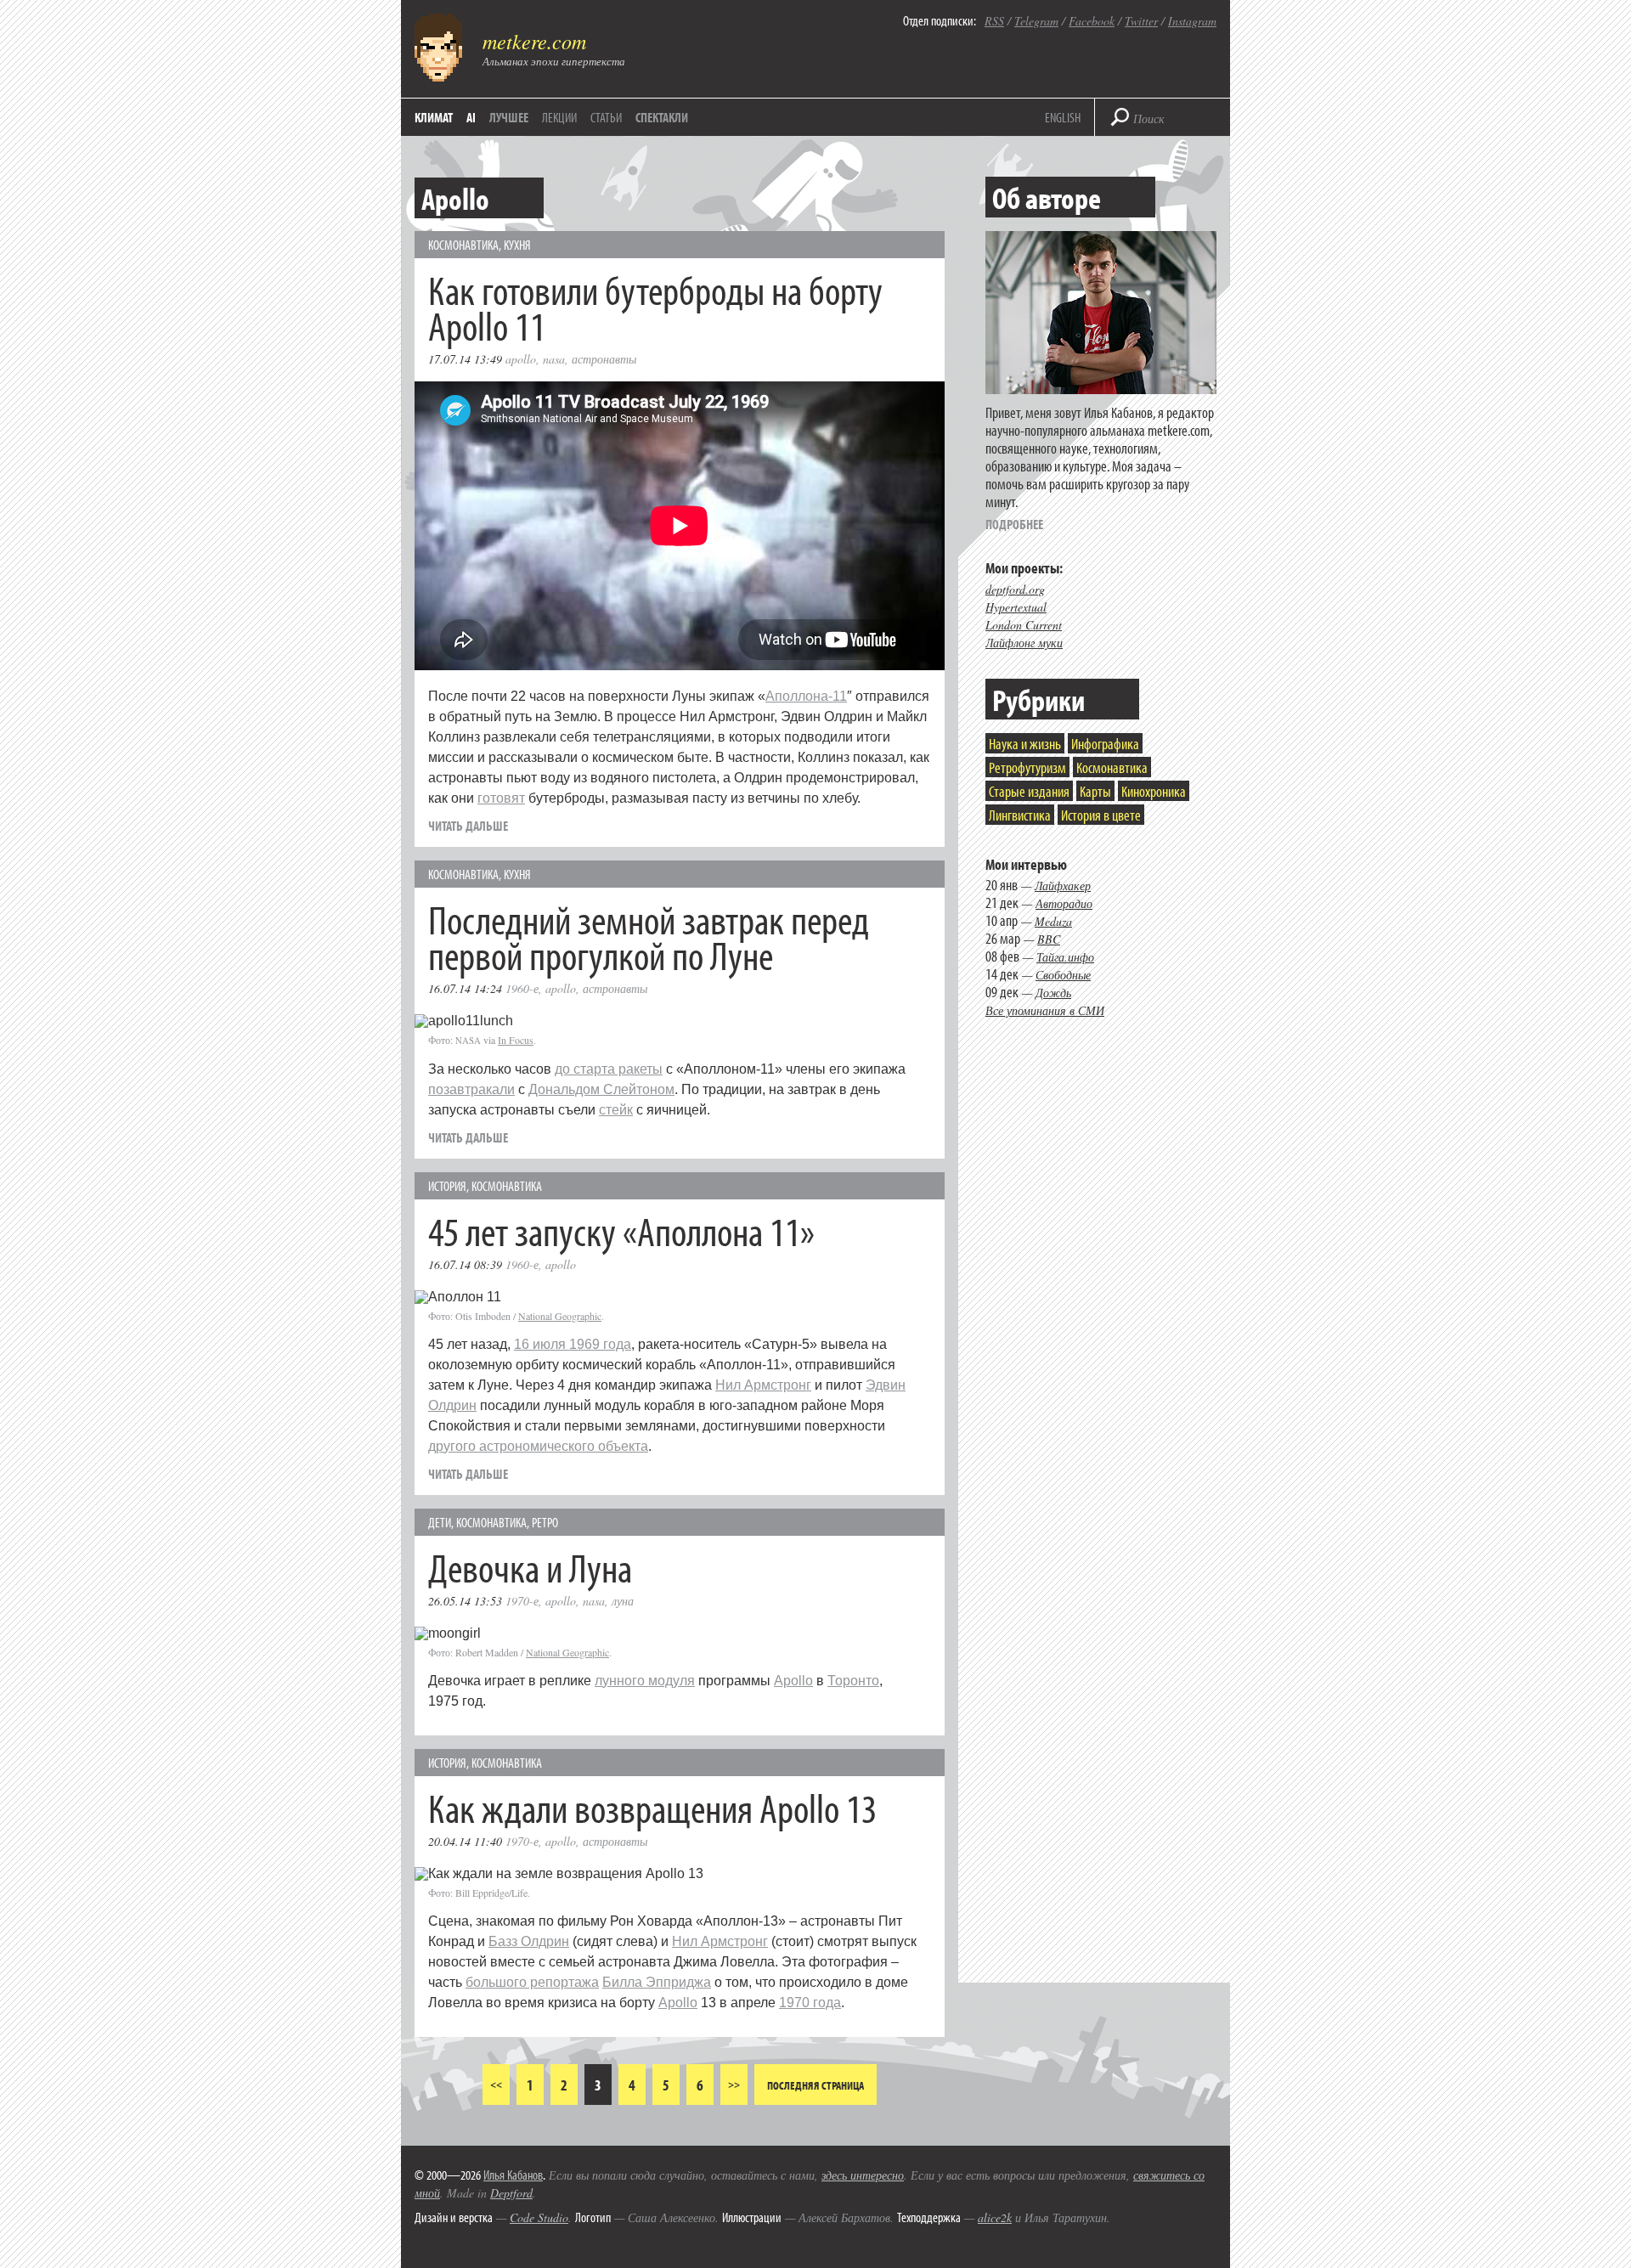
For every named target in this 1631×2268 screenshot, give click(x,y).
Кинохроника (1154, 791)
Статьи (606, 117)
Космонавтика (463, 245)
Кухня (517, 245)
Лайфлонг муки (1024, 643)
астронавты (604, 359)
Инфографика (1105, 744)
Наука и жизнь (1025, 744)
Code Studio (539, 2217)
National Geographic (560, 1316)
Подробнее (1014, 524)
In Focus (516, 1040)
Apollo (521, 359)
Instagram (1192, 21)
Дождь (1053, 993)
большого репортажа (532, 1982)
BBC (1049, 939)
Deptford (511, 2193)
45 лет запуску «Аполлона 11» (621, 1230)
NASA (554, 359)
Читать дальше (468, 826)
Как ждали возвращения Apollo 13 (652, 1807)
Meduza (1053, 921)
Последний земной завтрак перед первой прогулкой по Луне (649, 937)
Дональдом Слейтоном (601, 1089)
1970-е (522, 1601)
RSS (994, 21)
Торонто (853, 1681)
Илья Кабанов (513, 2175)
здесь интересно (863, 2175)
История (447, 1186)
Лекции (559, 117)
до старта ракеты (609, 1069)
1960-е (522, 988)
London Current (1024, 625)
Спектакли (662, 117)
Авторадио (1064, 903)
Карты (1095, 791)
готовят (501, 798)
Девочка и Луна (530, 1567)
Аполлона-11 (806, 696)
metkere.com (534, 41)
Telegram (1036, 21)
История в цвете (1101, 815)
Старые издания (1029, 791)
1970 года (810, 2003)
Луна (623, 1601)
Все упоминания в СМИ (1045, 1010)
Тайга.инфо (1065, 957)
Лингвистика (1020, 815)
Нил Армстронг (763, 1385)
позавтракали (471, 1089)
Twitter (1141, 21)
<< (496, 2084)
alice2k (995, 2217)
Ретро (545, 1522)
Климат (434, 117)
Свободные (1063, 975)
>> (734, 2084)
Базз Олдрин (529, 1941)
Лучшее (509, 117)
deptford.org (1015, 589)
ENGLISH (1063, 117)
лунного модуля (645, 1681)
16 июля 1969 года (573, 1344)
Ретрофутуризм (1027, 767)
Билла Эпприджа (657, 1982)
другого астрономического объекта (538, 1446)
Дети (440, 1522)
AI (471, 117)
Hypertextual (1016, 607)
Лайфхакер (1063, 886)
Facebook (1092, 21)
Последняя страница (815, 2085)
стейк (616, 1110)
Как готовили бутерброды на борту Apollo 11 (655, 307)
